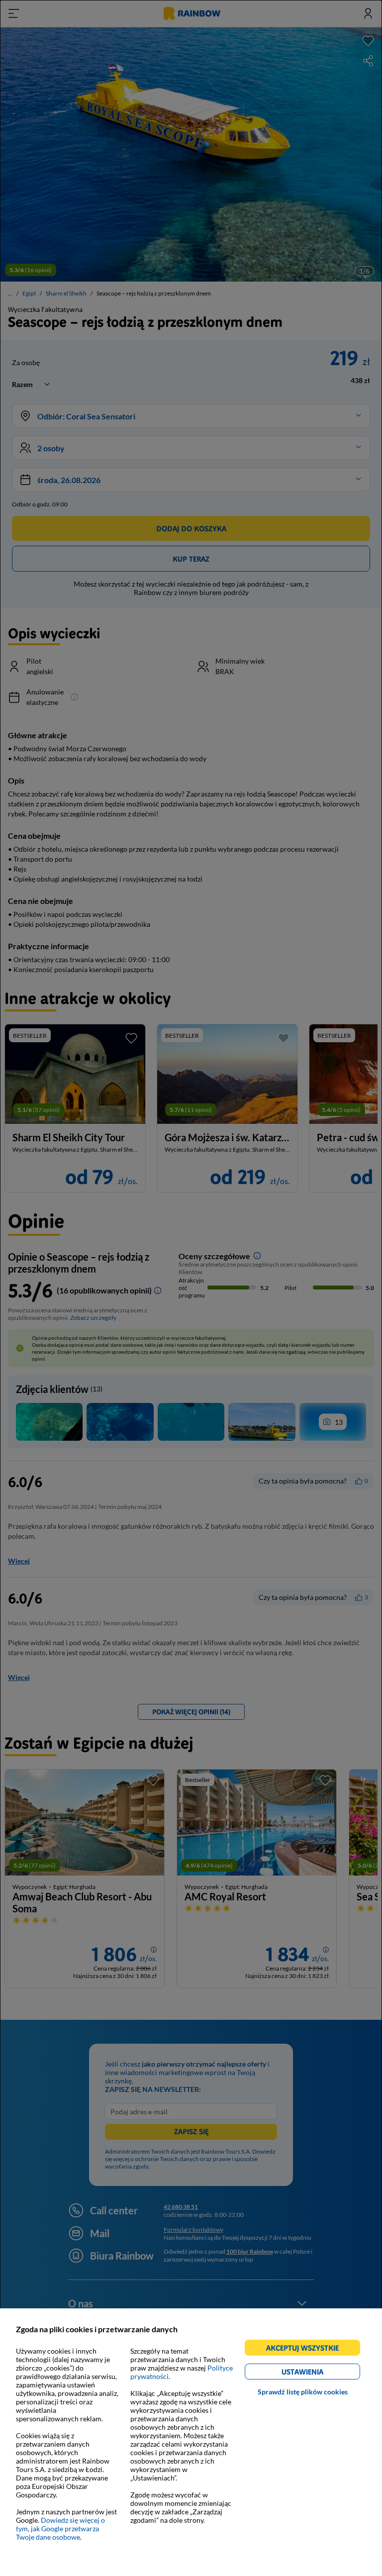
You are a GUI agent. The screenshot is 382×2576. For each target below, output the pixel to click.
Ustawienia (320, 2373)
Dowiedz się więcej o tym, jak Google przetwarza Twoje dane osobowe (60, 2528)
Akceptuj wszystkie (307, 2349)
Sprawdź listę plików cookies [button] (303, 2392)
